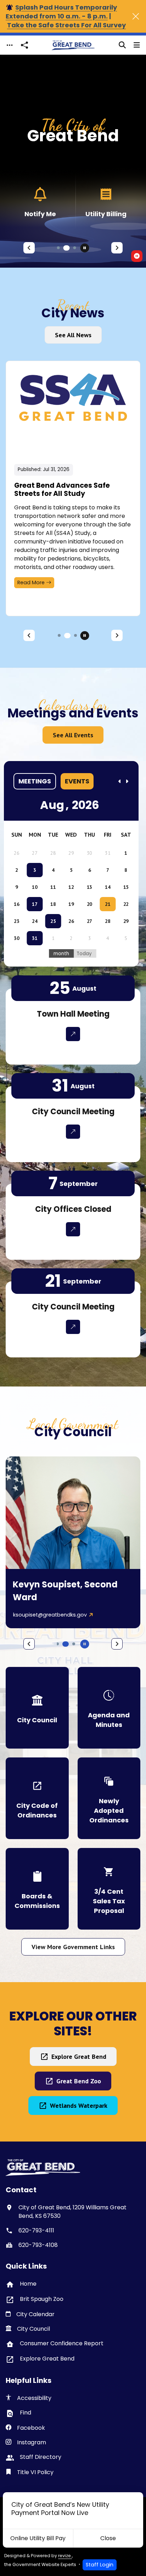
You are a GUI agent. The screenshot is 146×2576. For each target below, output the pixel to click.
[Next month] (127, 781)
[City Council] (37, 1708)
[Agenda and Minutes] (109, 1708)
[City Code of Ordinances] (37, 1798)
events (77, 781)
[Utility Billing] (106, 202)
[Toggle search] (122, 45)
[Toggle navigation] (10, 45)
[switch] (137, 256)
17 (35, 904)
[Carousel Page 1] (58, 248)
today (84, 954)
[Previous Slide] (29, 248)
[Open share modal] (24, 45)
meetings (35, 781)
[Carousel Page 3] (75, 248)
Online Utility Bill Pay (38, 2538)
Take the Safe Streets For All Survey (66, 25)
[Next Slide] (117, 248)
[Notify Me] (40, 202)
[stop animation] (85, 248)
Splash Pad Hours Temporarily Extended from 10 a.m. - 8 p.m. (61, 12)
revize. (65, 2556)
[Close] (136, 16)
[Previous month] (120, 781)
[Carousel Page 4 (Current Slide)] (67, 636)
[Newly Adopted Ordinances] (109, 1798)
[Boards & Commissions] (37, 1889)
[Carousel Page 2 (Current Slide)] (67, 248)
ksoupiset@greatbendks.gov (50, 1615)
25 (53, 921)
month (61, 954)
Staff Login (100, 2565)
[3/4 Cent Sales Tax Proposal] (109, 1889)
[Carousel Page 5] (75, 635)
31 (35, 938)
